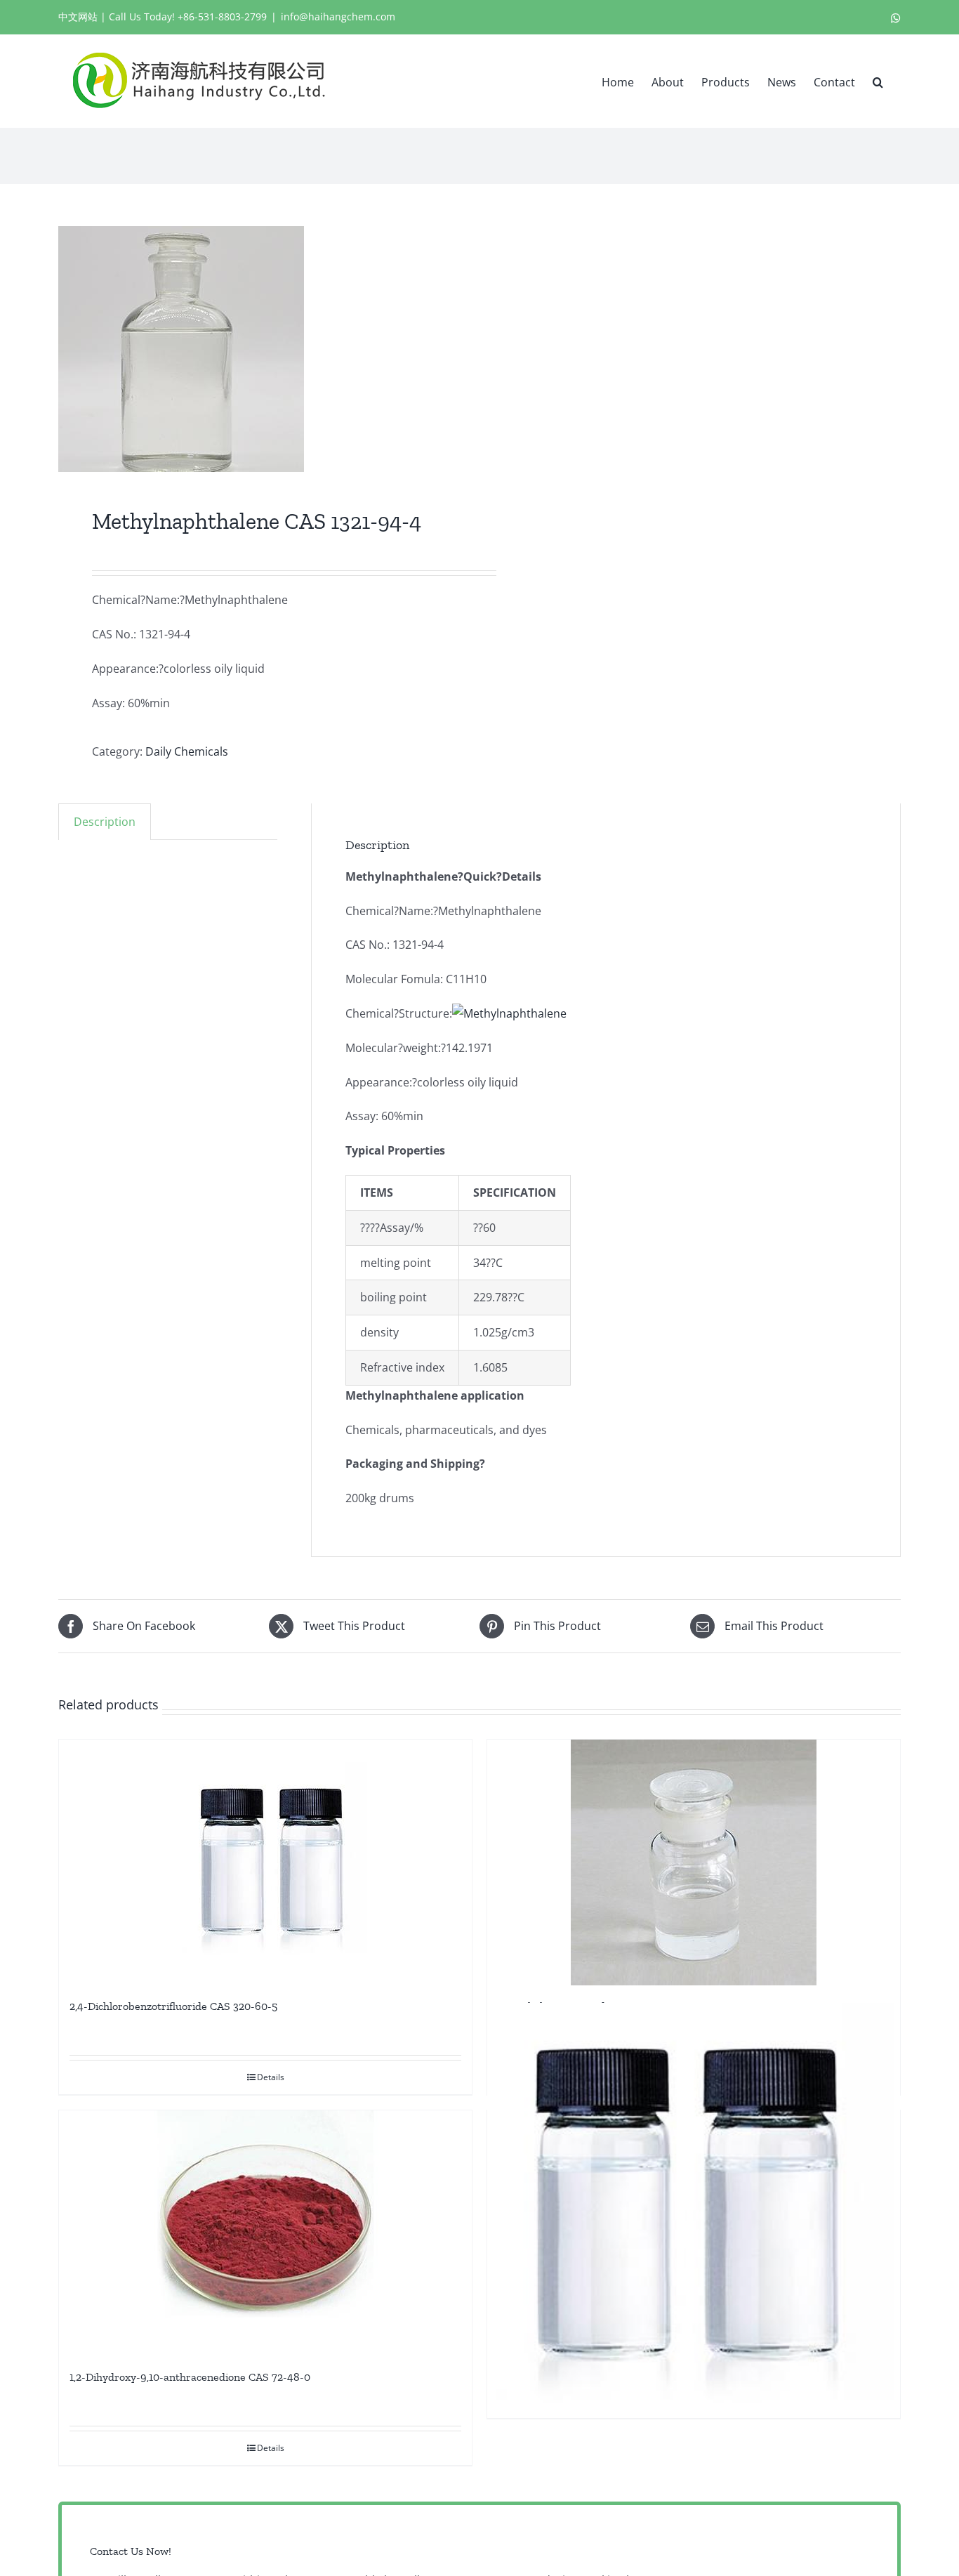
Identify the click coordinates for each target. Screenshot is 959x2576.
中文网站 (78, 17)
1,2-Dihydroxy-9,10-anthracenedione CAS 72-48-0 (190, 2377)
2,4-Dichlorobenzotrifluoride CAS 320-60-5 (173, 2006)
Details (271, 2077)
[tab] (105, 822)
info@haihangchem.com (338, 17)
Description (105, 822)
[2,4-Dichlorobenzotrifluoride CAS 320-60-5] (265, 1862)
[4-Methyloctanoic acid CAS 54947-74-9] (694, 1862)
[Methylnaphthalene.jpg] (260, 349)
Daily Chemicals (187, 751)
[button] (878, 81)
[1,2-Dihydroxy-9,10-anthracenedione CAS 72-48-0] (265, 2233)
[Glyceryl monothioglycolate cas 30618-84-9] (694, 2210)
